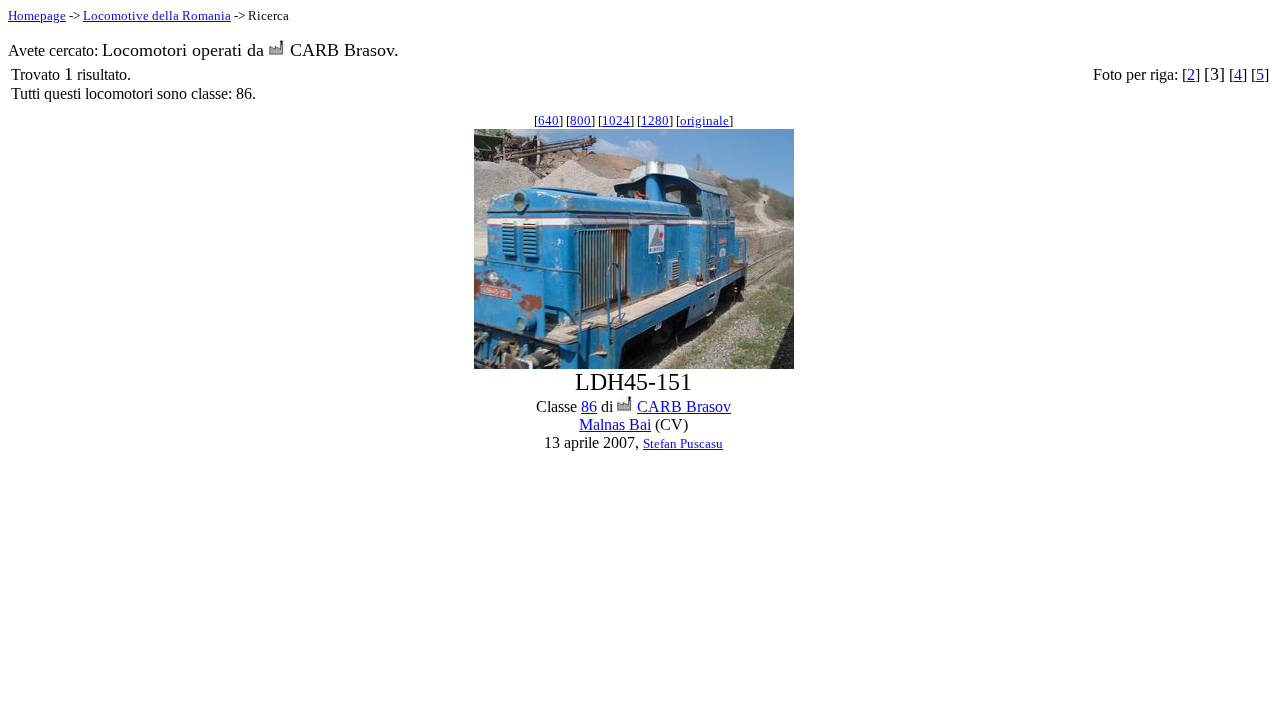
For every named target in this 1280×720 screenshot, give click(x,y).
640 (548, 120)
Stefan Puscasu (683, 443)
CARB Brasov (684, 406)
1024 (616, 120)
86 (589, 406)
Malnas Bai (615, 424)
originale (704, 120)
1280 (655, 120)
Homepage (37, 15)
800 (580, 120)
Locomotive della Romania (157, 15)
